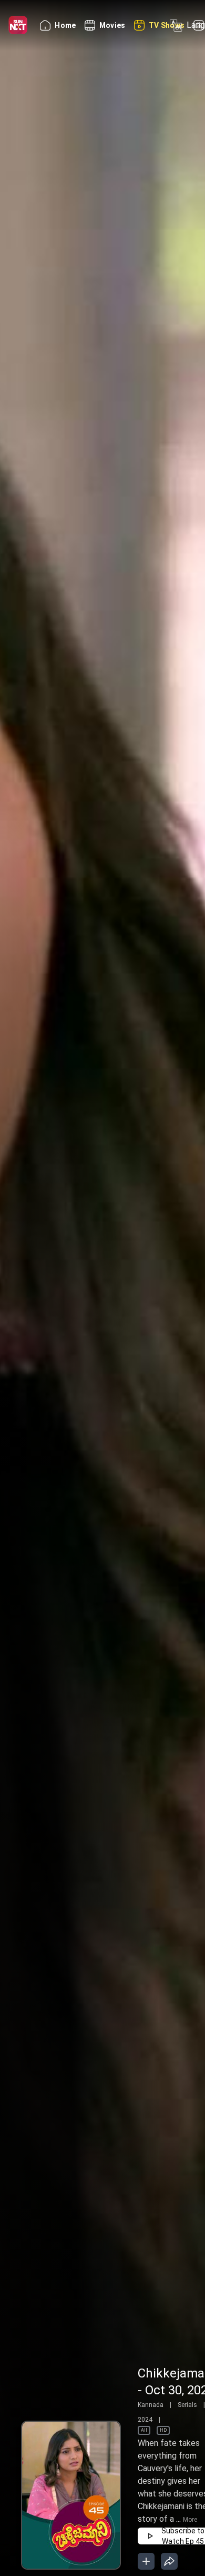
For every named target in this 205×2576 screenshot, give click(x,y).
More (190, 2520)
